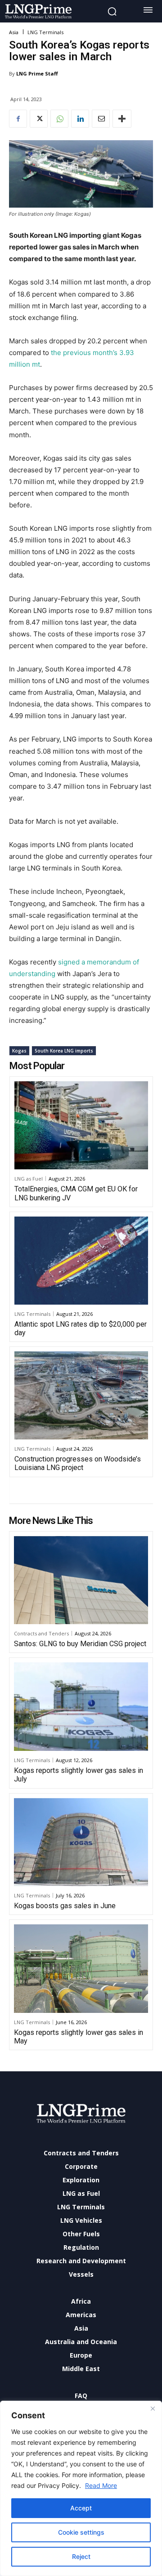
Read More (101, 2485)
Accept (81, 2508)
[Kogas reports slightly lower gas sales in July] (81, 1707)
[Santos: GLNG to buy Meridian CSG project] (81, 1580)
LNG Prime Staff (37, 73)
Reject (81, 2556)
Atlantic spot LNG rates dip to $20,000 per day (81, 1328)
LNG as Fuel (29, 1179)
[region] (81, 2488)
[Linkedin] (80, 119)
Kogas (19, 1051)
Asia (14, 32)
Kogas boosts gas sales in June (65, 1906)
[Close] (153, 2408)
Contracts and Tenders (41, 1633)
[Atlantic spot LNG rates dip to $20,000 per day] (81, 1261)
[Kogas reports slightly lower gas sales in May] (81, 1969)
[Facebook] (18, 119)
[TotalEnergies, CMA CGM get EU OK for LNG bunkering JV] (81, 1125)
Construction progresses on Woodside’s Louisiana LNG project (78, 1463)
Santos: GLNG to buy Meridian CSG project (80, 1644)
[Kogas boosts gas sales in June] (81, 1842)
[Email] (101, 119)
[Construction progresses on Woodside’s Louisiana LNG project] (81, 1395)
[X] (39, 119)
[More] (122, 119)
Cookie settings (81, 2532)
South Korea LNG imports (64, 1051)
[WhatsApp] (59, 119)
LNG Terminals (45, 32)
